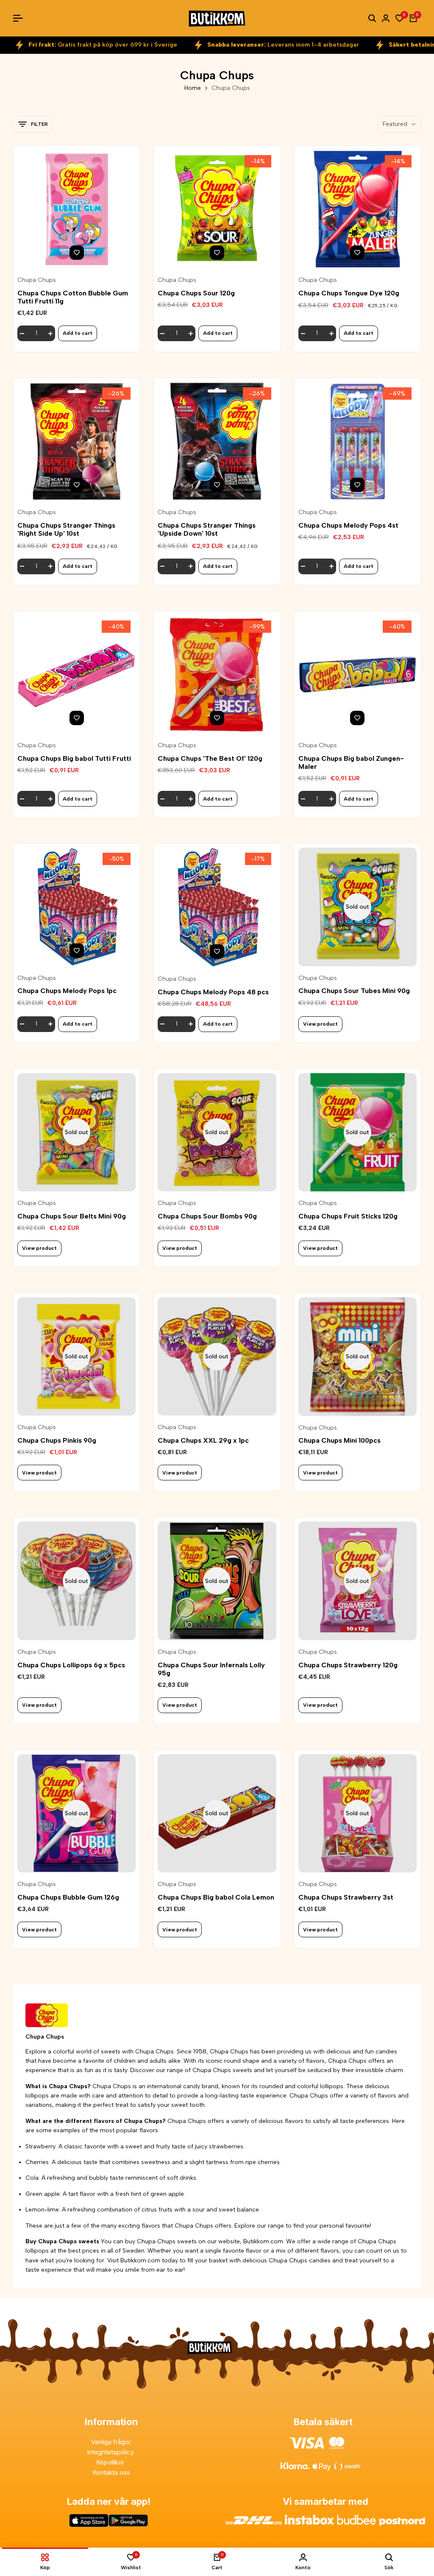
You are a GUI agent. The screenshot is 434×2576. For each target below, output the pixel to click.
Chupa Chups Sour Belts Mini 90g (72, 1216)
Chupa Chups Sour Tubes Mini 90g (354, 991)
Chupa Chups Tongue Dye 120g (349, 293)
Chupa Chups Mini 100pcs (339, 1440)
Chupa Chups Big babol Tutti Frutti (74, 758)
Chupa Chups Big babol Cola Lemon (216, 1897)
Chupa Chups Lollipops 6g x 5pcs (71, 1665)
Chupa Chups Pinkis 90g (57, 1440)
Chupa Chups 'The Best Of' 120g (210, 758)
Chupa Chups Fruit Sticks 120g (348, 1216)
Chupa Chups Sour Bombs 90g (207, 1216)
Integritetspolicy (111, 2452)
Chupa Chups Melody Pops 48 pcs (213, 992)
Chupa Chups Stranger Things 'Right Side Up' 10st (66, 529)
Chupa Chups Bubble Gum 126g (68, 1897)
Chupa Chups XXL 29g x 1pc (203, 1440)
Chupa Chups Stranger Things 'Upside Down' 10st (207, 529)
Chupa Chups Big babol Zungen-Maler (351, 762)
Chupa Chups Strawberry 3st (346, 1897)
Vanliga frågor (111, 2442)
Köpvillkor (111, 2462)
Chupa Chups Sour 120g (196, 293)
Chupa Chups (37, 280)
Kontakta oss (111, 2472)
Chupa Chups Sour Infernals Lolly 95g (211, 1669)
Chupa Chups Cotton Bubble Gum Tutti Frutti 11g (73, 297)
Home (193, 88)
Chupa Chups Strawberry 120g (348, 1665)
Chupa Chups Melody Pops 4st (348, 525)
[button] (77, 253)
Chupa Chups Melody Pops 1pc (67, 991)
